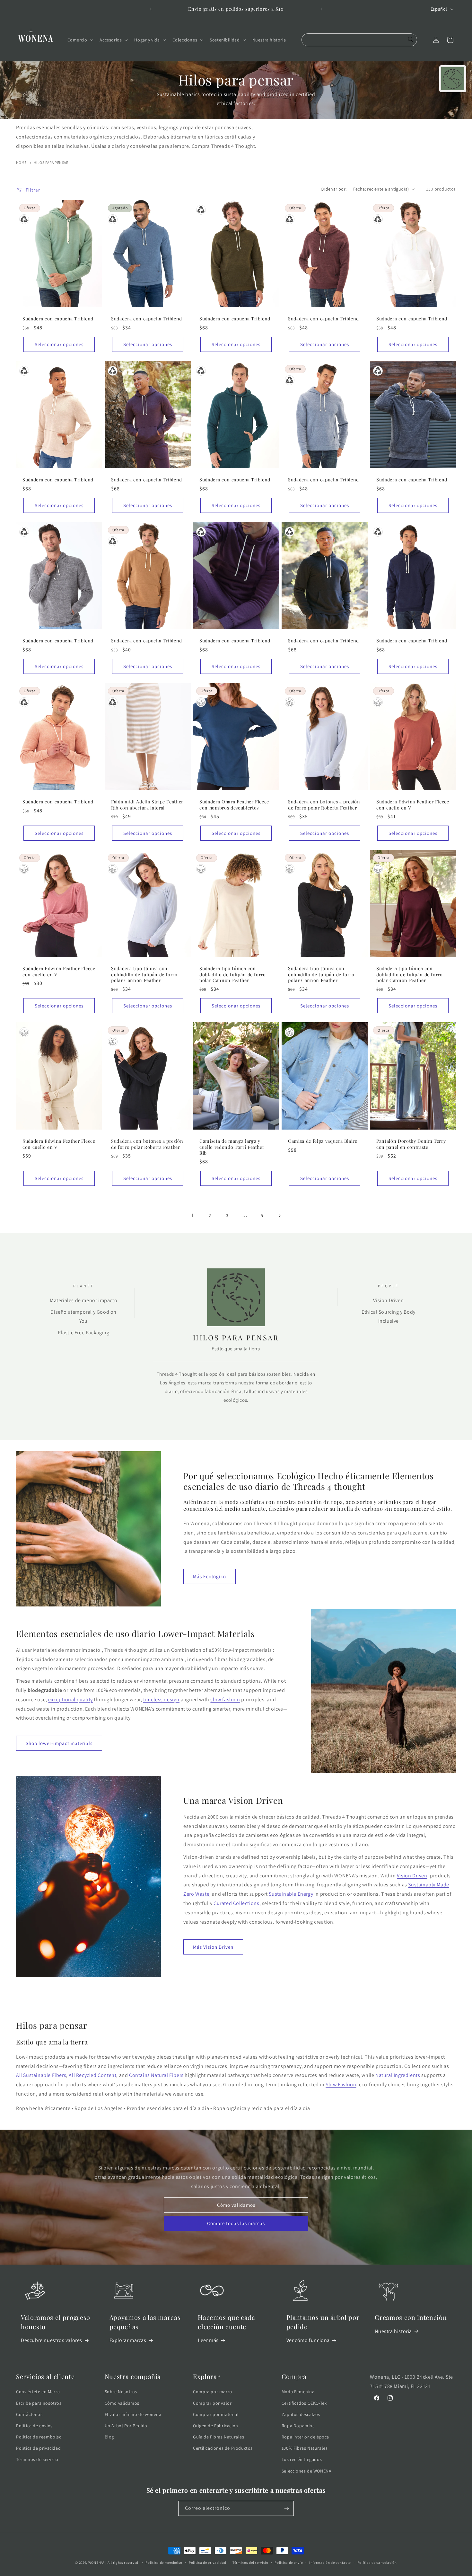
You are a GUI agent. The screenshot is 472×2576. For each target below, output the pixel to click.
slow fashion (225, 1699)
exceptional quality (70, 1699)
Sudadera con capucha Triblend (58, 319)
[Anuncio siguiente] (322, 9)
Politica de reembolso (39, 2437)
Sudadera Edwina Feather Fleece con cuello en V (413, 805)
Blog (109, 2437)
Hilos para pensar (51, 162)
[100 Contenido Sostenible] (201, 702)
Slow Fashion (341, 2084)
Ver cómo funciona (308, 2340)
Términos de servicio (37, 2459)
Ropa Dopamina (298, 2426)
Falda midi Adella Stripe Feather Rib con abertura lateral (147, 805)
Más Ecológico (210, 1576)
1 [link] (193, 1215)
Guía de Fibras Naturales (219, 2437)
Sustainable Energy (291, 1894)
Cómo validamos (236, 2205)
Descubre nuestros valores (52, 2340)
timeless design (161, 1699)
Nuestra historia (393, 2331)
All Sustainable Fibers (41, 2075)
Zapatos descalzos (301, 2414)
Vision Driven (412, 1876)
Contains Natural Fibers (156, 2075)
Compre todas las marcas (236, 2223)
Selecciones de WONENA (307, 2471)
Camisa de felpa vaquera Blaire (323, 1141)
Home (21, 162)
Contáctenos (29, 2414)
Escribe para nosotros (39, 2403)
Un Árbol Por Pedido (126, 2426)
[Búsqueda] (411, 40)
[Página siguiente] (279, 1216)
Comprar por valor (212, 2403)
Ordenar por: (334, 189)
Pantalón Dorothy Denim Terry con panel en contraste (411, 1144)
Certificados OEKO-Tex (304, 2403)
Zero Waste (196, 1894)
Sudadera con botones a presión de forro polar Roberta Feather (324, 805)
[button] (80, 40)
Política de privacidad (38, 2448)
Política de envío (289, 2563)
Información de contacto (330, 2563)
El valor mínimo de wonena (133, 2414)
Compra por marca (213, 2392)
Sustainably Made (429, 1885)
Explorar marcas (128, 2340)
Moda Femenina (298, 2392)
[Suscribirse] (286, 2508)
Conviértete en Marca (38, 2392)
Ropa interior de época (305, 2437)
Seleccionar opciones (59, 344)
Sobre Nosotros (121, 2392)
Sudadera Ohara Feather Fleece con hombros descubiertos (234, 805)
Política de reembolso (164, 2563)
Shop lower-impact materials (59, 1743)
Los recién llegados (302, 2459)
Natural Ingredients (398, 2075)
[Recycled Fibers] (24, 219)
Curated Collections (236, 1903)
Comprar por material (216, 2414)
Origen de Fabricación (216, 2426)
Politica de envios (34, 2426)
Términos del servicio (250, 2563)
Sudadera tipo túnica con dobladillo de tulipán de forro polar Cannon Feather (144, 974)
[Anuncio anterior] (150, 9)
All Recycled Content (92, 2075)
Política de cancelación (377, 2563)
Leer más (208, 2340)
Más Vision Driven (213, 1947)
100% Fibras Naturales (305, 2448)
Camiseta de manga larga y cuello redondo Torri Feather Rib (232, 1147)
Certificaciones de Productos (223, 2448)
